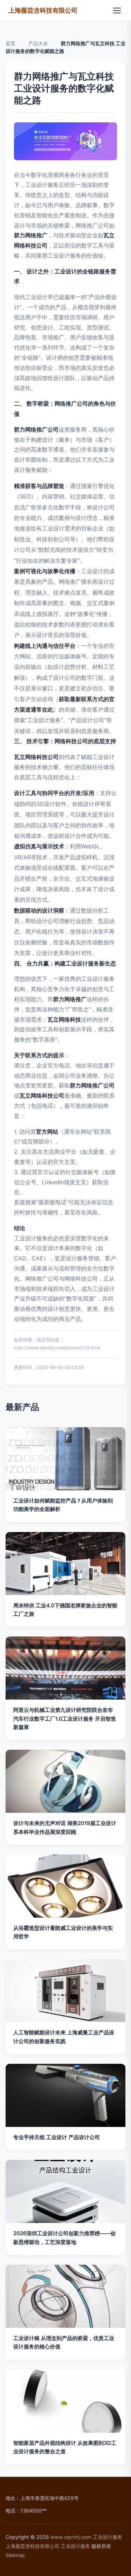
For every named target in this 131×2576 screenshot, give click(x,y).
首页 (10, 43)
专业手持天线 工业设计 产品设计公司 (57, 2137)
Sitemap (15, 2555)
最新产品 (22, 1407)
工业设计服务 (108, 2537)
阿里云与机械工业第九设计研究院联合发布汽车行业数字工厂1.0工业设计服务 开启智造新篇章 (65, 1719)
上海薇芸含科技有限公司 (43, 10)
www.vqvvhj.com (71, 2537)
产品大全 (38, 43)
